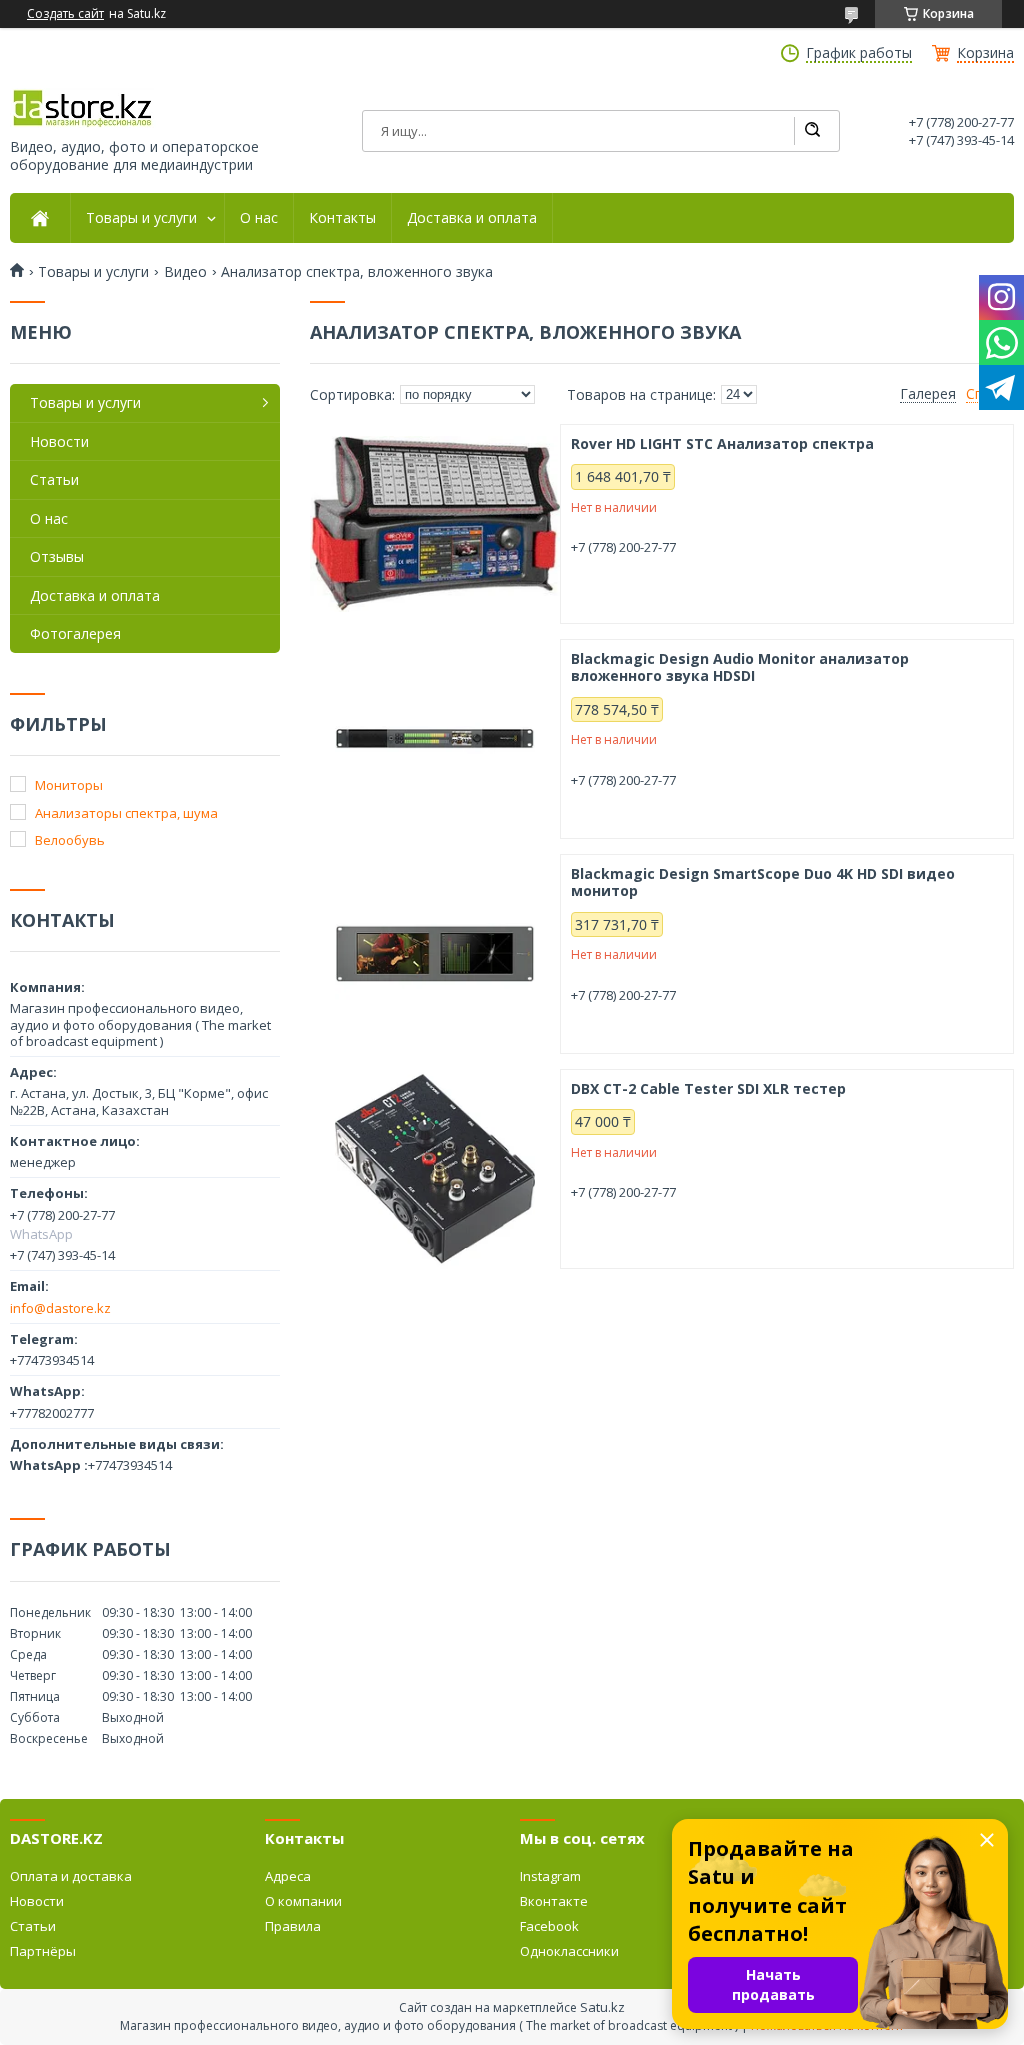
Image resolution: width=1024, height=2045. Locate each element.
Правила (293, 1926)
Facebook (549, 1926)
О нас (259, 218)
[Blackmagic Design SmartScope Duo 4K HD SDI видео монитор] (435, 954)
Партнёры (43, 1951)
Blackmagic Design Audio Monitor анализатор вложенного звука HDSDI (740, 667)
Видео (185, 272)
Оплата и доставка (71, 1876)
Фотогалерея (75, 633)
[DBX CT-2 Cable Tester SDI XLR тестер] (435, 1169)
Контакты (342, 218)
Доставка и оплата (472, 218)
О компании (303, 1901)
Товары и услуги (141, 218)
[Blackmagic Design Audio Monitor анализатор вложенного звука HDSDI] (435, 739)
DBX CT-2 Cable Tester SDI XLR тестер (708, 1089)
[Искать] (812, 131)
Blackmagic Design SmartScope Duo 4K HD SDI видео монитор (763, 882)
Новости (59, 441)
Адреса (288, 1876)
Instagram (550, 1876)
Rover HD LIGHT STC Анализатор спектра (722, 444)
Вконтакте (554, 1901)
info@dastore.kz (60, 1308)
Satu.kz (602, 2007)
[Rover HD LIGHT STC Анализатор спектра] (435, 524)
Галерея (928, 394)
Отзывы (57, 556)
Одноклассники (569, 1951)
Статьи (54, 479)
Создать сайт (65, 14)
